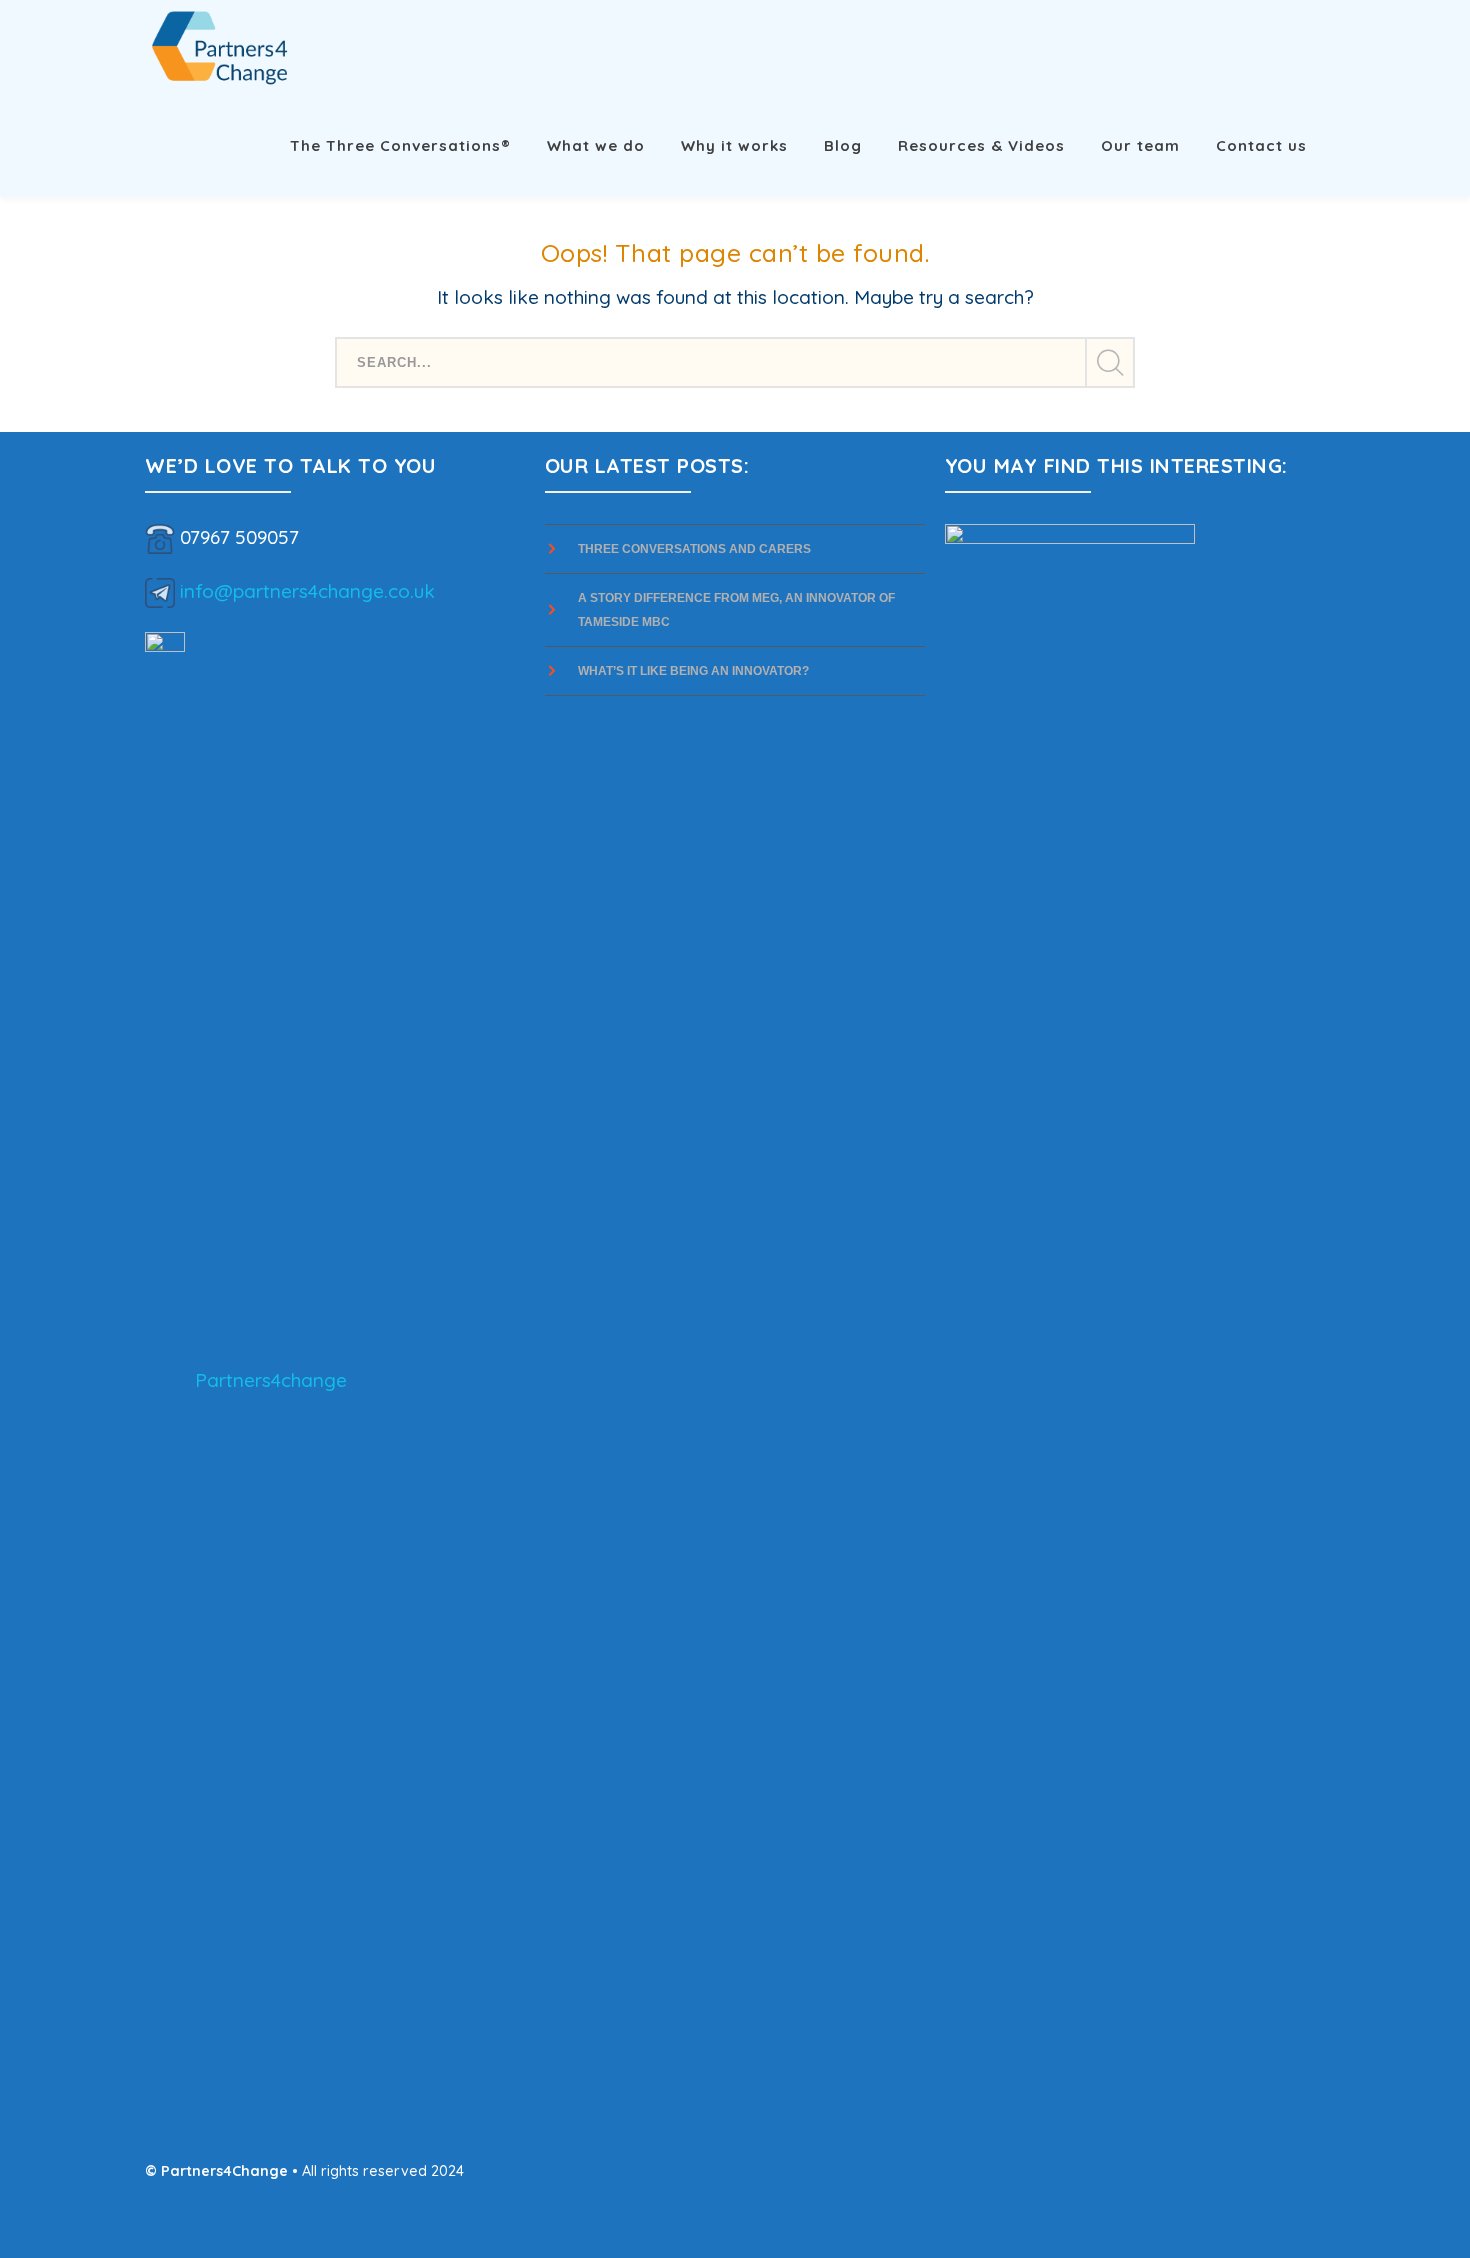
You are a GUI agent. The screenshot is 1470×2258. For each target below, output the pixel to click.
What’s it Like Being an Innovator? (695, 671)
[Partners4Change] (220, 46)
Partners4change (271, 1379)
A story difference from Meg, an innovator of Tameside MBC (736, 610)
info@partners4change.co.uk (307, 590)
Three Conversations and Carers (694, 549)
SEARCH (1109, 363)
